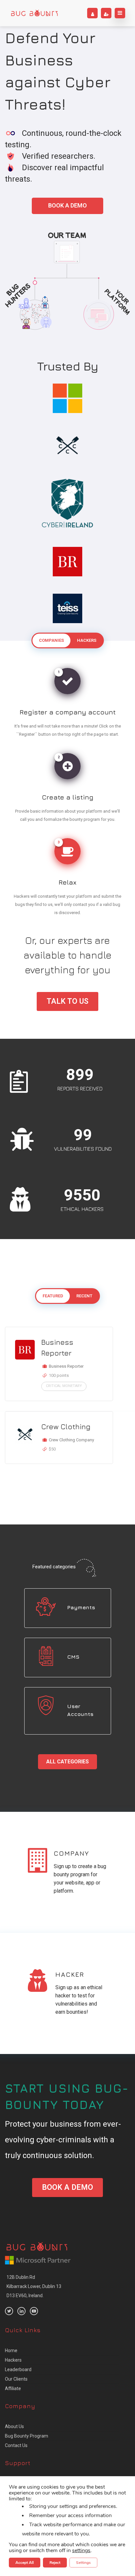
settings (81, 2550)
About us (14, 2426)
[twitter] (9, 2311)
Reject (55, 2563)
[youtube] (34, 2311)
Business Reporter (57, 1348)
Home (11, 2351)
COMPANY (71, 1853)
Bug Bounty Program (27, 2436)
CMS (73, 1657)
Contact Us (16, 2445)
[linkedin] (21, 2311)
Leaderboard (18, 2369)
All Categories (67, 1762)
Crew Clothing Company (71, 1440)
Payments (81, 1607)
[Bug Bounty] (34, 13)
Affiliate (13, 2388)
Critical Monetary (64, 1386)
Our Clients (16, 2379)
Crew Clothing (66, 1427)
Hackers (13, 2360)
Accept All (25, 2563)
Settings (83, 2563)
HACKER (70, 1974)
